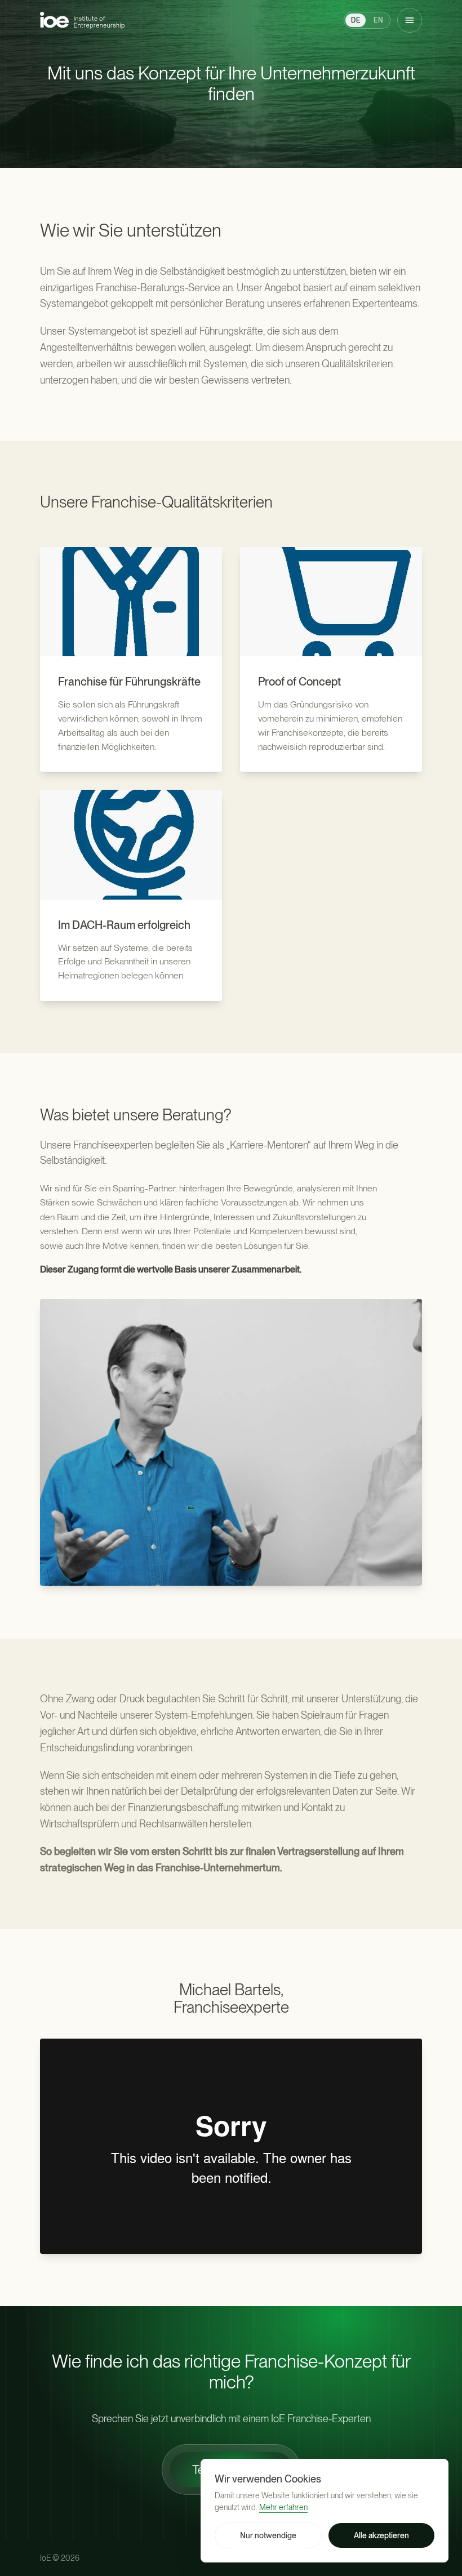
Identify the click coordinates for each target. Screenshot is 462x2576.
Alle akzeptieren (381, 2535)
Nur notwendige (268, 2535)
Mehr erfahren (283, 2507)
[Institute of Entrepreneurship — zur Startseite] (82, 20)
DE (356, 20)
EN (378, 20)
